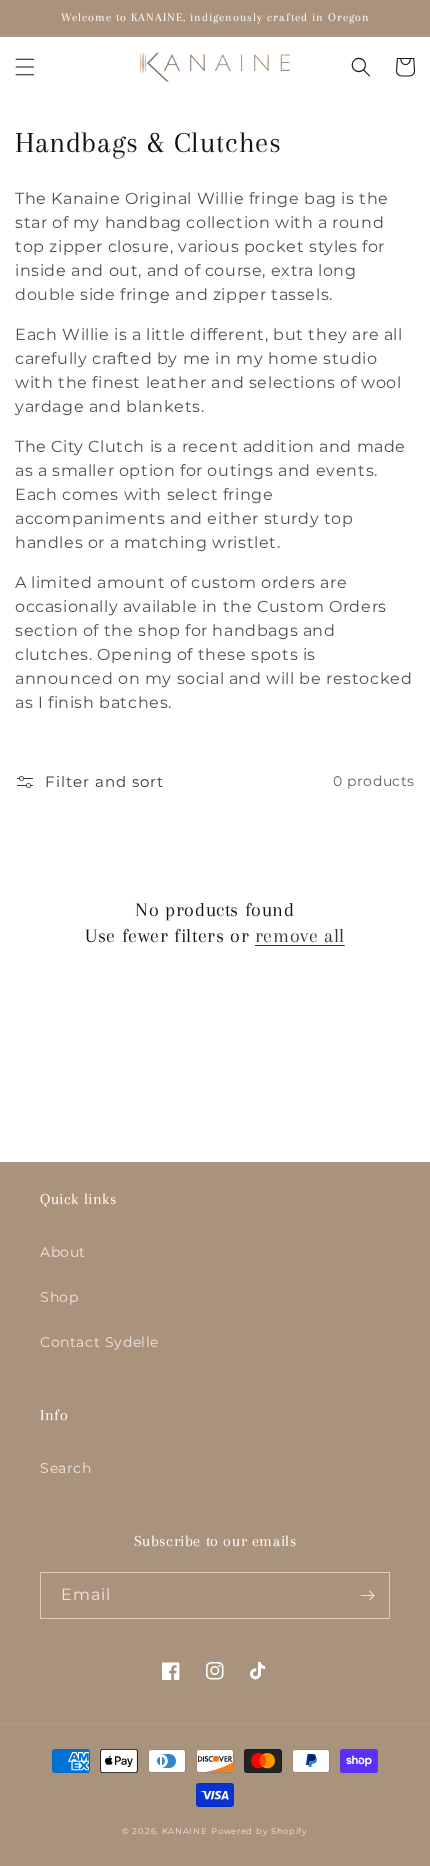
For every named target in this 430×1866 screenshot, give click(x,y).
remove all (300, 936)
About (63, 1252)
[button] (25, 67)
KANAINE (185, 1831)
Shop (59, 1297)
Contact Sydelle (99, 1342)
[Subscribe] (367, 1595)
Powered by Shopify (259, 1831)
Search (66, 1468)
